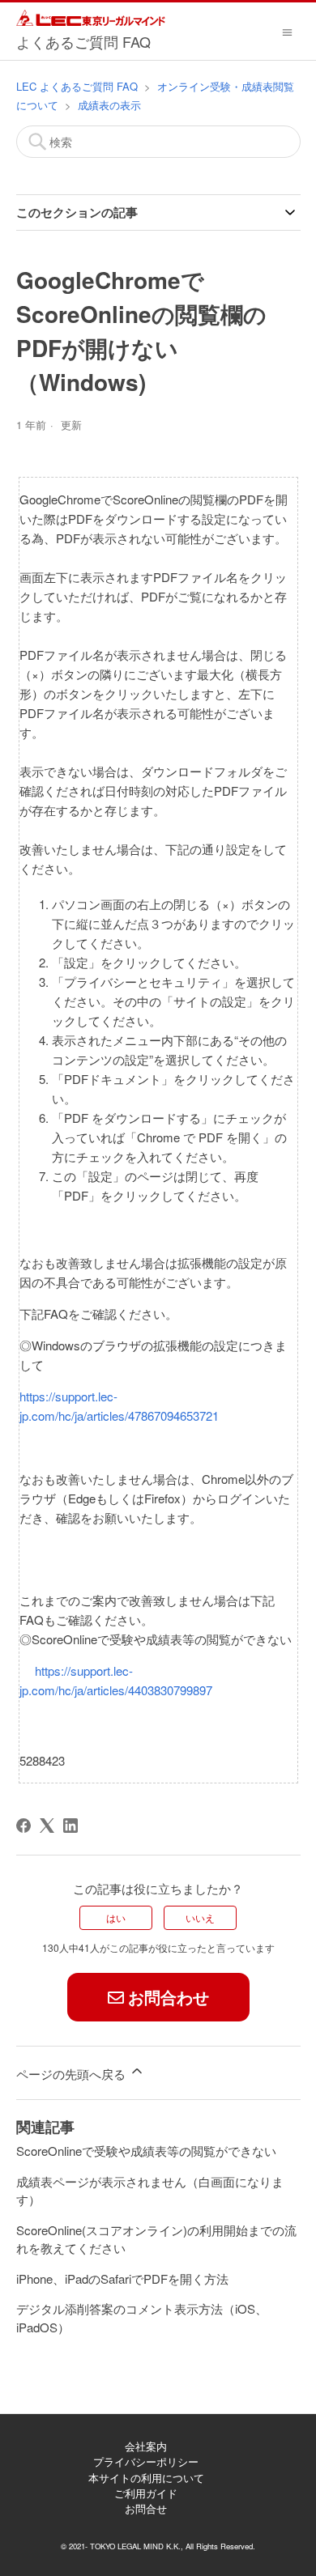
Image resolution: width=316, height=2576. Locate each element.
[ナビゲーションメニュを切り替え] (287, 31)
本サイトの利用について (146, 2478)
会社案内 (146, 2446)
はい (116, 1917)
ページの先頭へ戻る (73, 2074)
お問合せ (146, 2508)
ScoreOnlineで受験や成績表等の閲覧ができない (146, 2151)
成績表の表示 (109, 105)
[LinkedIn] (70, 1826)
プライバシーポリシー (146, 2461)
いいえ (200, 1917)
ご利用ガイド (146, 2493)
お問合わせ (169, 1997)
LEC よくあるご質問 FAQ (77, 86)
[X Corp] (47, 1826)
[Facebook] (23, 1826)
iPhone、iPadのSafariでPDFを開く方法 (122, 2278)
